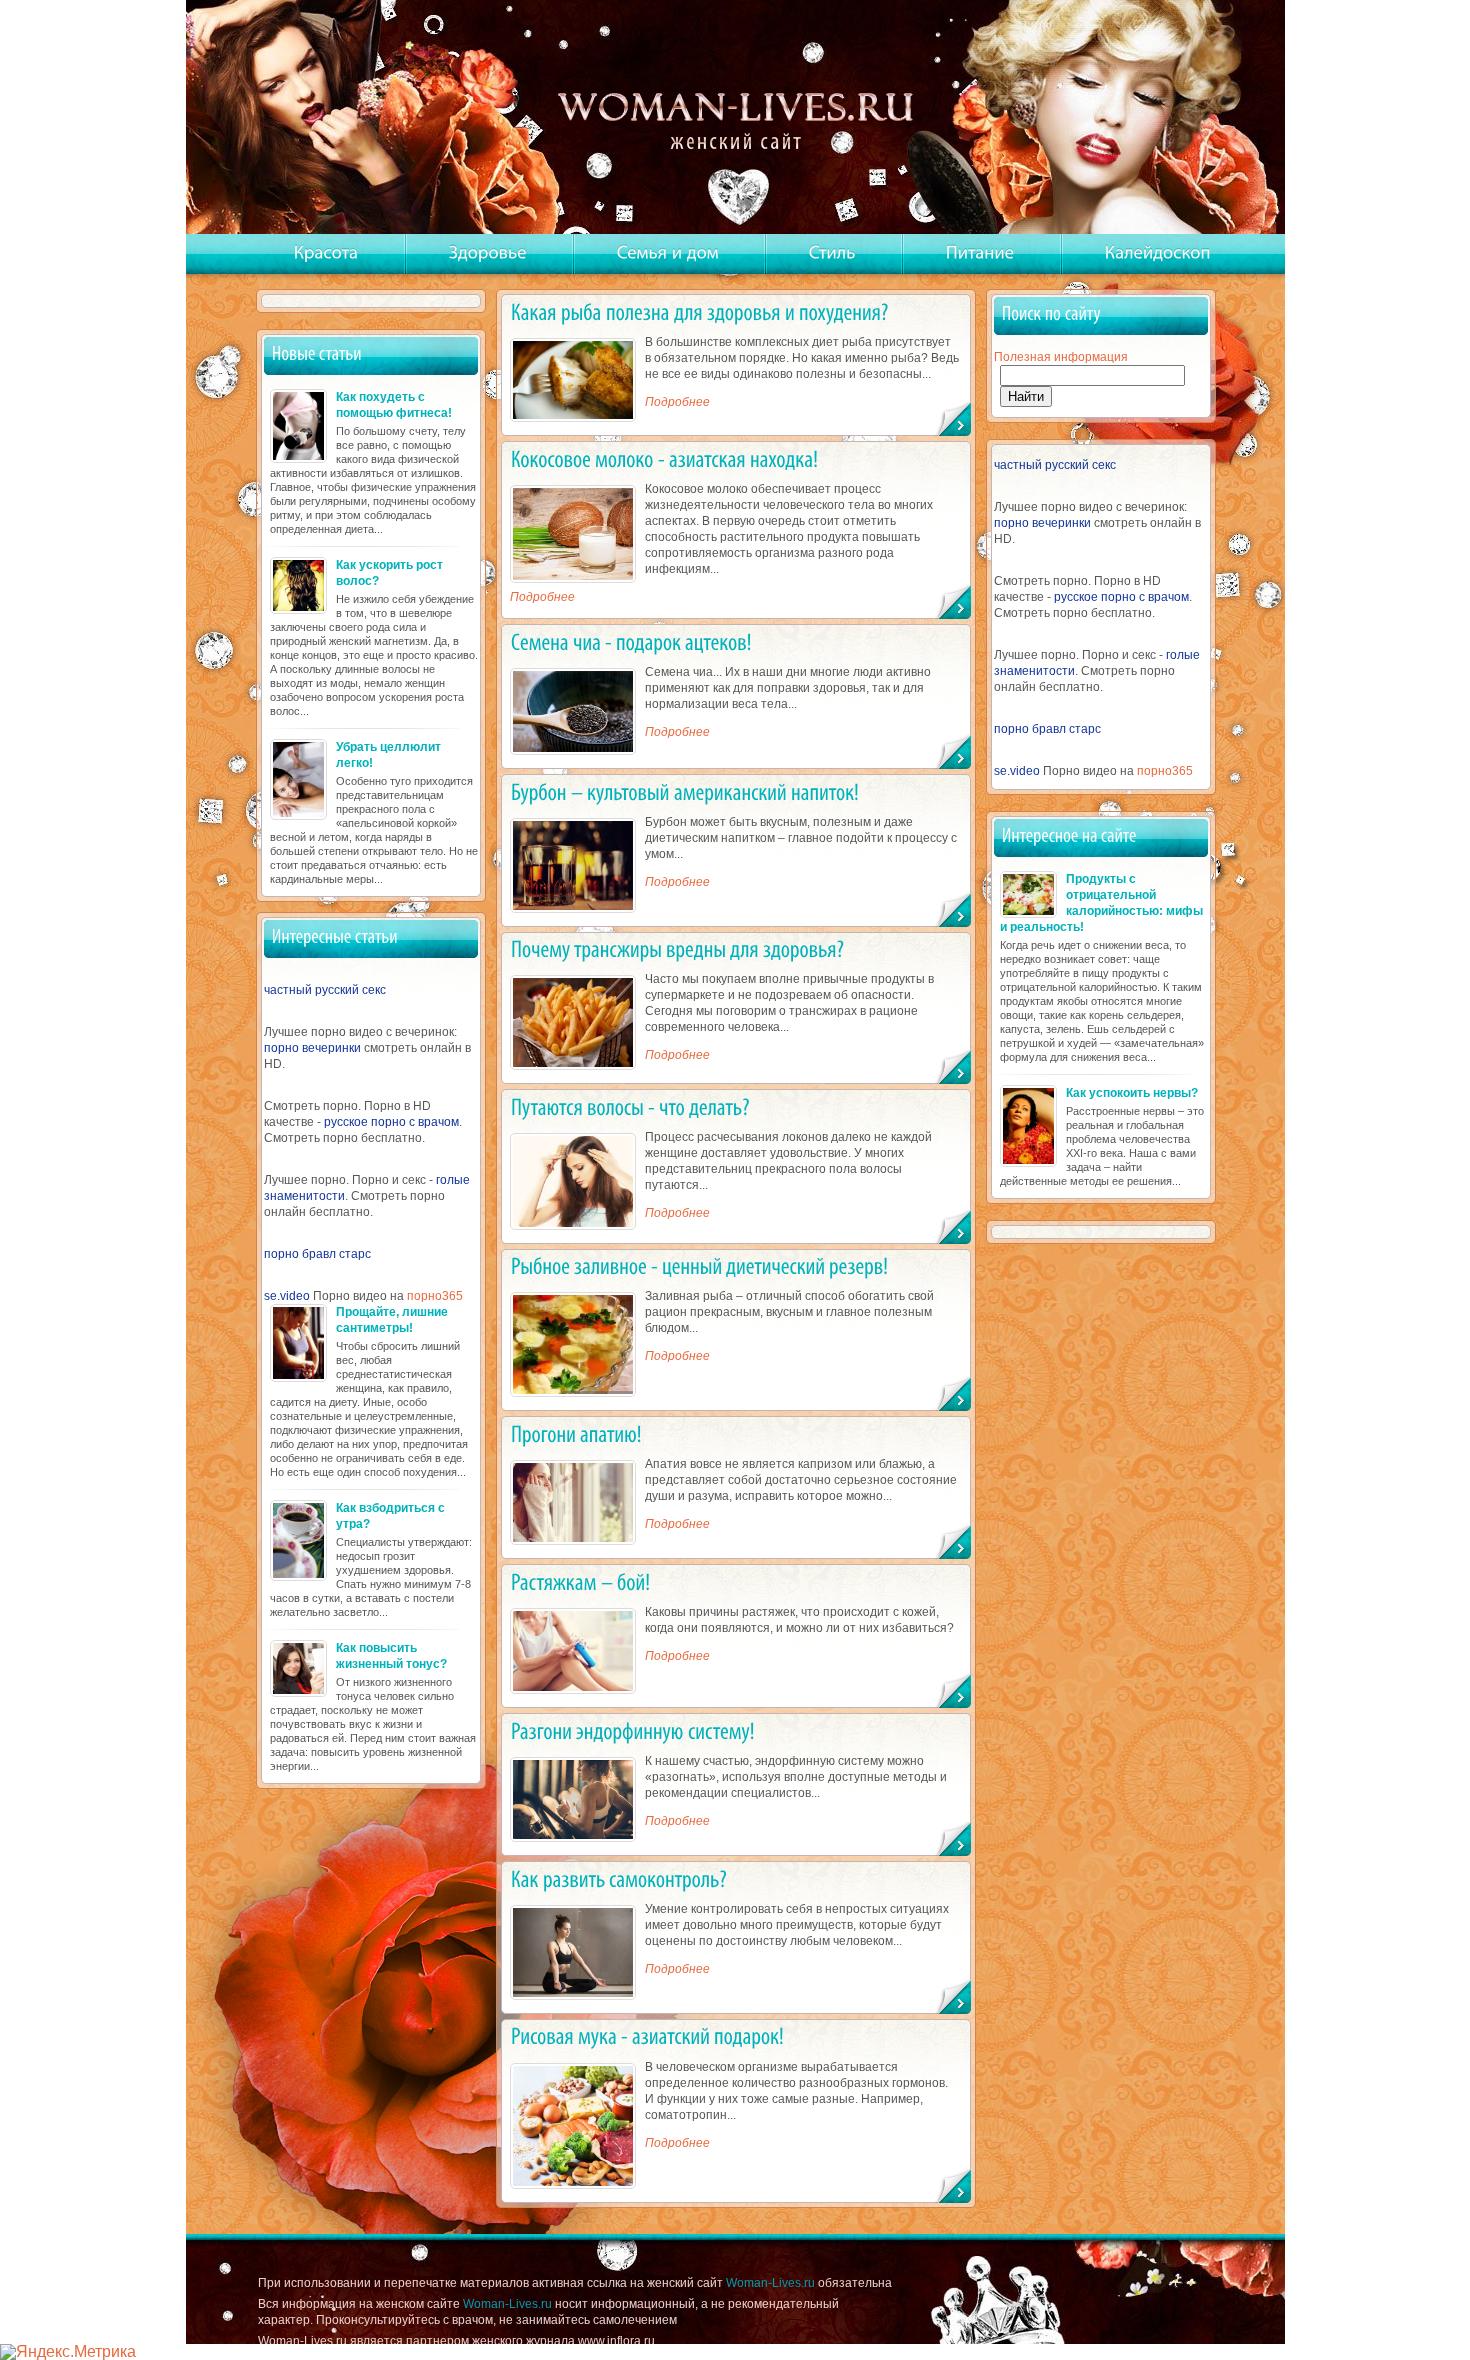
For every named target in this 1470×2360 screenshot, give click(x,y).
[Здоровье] (488, 253)
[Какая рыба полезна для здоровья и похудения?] (700, 311)
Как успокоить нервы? (1132, 1093)
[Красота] (326, 253)
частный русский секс (325, 990)
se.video (287, 1296)
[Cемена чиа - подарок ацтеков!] (631, 641)
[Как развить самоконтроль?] (619, 1878)
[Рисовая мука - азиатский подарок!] (647, 2036)
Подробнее (677, 402)
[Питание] (980, 253)
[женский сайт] (737, 119)
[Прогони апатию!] (576, 1433)
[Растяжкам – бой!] (581, 1581)
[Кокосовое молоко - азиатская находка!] (664, 458)
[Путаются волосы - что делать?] (630, 1106)
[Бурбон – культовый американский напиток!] (685, 791)
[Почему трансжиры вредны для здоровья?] (677, 949)
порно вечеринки (312, 1048)
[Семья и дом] (668, 253)
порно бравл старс (317, 1254)
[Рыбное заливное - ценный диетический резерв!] (700, 1266)
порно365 (435, 1296)
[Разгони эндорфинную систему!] (633, 1730)
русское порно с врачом (391, 1122)
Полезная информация (1061, 357)
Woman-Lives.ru (770, 2283)
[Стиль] (832, 253)
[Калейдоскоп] (1158, 253)
